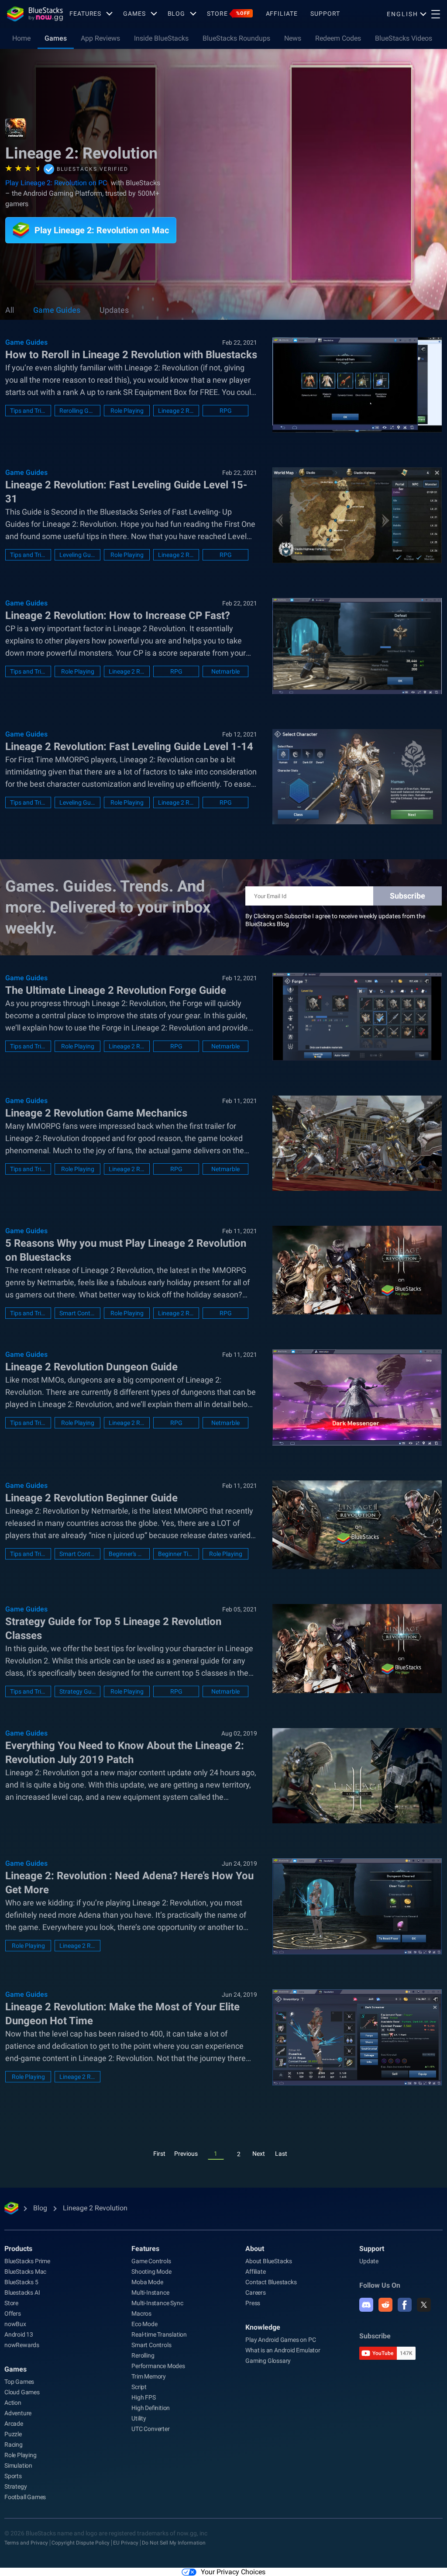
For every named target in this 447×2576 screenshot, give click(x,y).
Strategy (15, 2486)
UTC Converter (150, 2429)
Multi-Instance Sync (157, 2303)
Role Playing (127, 411)
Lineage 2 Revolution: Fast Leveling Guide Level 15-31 (126, 492)
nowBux (15, 2324)
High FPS (143, 2397)
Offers (13, 2313)
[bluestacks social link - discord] (366, 2305)
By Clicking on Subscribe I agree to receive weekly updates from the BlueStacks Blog (335, 920)
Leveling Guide (77, 555)
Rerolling (143, 2355)
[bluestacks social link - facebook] (405, 2305)
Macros (141, 2313)
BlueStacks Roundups (236, 38)
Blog (177, 14)
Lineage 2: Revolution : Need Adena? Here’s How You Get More (129, 1883)
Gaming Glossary (268, 2361)
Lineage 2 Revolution (176, 411)
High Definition (151, 2408)
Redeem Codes (338, 38)
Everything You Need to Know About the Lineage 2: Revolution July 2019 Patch (125, 1753)
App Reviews (100, 38)
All (10, 310)
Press (253, 2303)
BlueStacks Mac (25, 2272)
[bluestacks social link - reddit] (385, 2305)
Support (325, 14)
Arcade (14, 2424)
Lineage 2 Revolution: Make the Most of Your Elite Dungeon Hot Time (122, 2014)
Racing (14, 2445)
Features (85, 14)
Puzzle (13, 2434)
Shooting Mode (151, 2272)
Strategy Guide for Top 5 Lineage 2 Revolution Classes (113, 1629)
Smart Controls (77, 1313)
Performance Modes (158, 2366)
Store (228, 14)
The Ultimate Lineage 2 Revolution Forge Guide (116, 990)
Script (139, 2387)
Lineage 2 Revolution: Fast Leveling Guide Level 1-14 (129, 747)
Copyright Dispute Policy (81, 2543)
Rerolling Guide (77, 411)
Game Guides (57, 310)
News (293, 38)
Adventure (18, 2413)
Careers (256, 2292)
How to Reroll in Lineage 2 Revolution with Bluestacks (131, 355)
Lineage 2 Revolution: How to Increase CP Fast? (118, 615)
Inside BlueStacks (161, 38)
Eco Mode (144, 2324)
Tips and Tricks (28, 411)
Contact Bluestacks (271, 2282)
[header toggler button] (436, 14)
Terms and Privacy (26, 2543)
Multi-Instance (150, 2292)
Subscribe (407, 896)
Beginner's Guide (127, 1554)
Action (13, 2403)
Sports (13, 2476)
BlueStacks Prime (27, 2261)
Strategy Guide (77, 1691)
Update (369, 2261)
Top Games (19, 2382)
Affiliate (282, 14)
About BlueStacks (269, 2261)
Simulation (18, 2465)
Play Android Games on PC (280, 2340)
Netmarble (225, 671)
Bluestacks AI (22, 2292)
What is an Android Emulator (283, 2350)
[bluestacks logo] (35, 14)
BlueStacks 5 (21, 2282)
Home (21, 38)
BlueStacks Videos (404, 38)
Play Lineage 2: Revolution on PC (56, 183)
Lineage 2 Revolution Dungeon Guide (91, 1367)
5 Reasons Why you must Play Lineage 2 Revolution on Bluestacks (126, 1250)
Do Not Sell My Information (174, 2543)
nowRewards (22, 2345)
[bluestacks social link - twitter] (424, 2305)
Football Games (25, 2497)
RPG (226, 411)
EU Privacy (126, 2543)
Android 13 (19, 2334)
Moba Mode (147, 2282)
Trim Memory (149, 2376)
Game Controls (151, 2261)
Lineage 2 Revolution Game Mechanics (96, 1113)
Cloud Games (22, 2392)
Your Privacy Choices (233, 2572)
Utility (139, 2418)
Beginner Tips (176, 1554)
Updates (114, 310)
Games (134, 14)
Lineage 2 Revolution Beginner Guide (91, 1498)
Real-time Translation (159, 2334)
